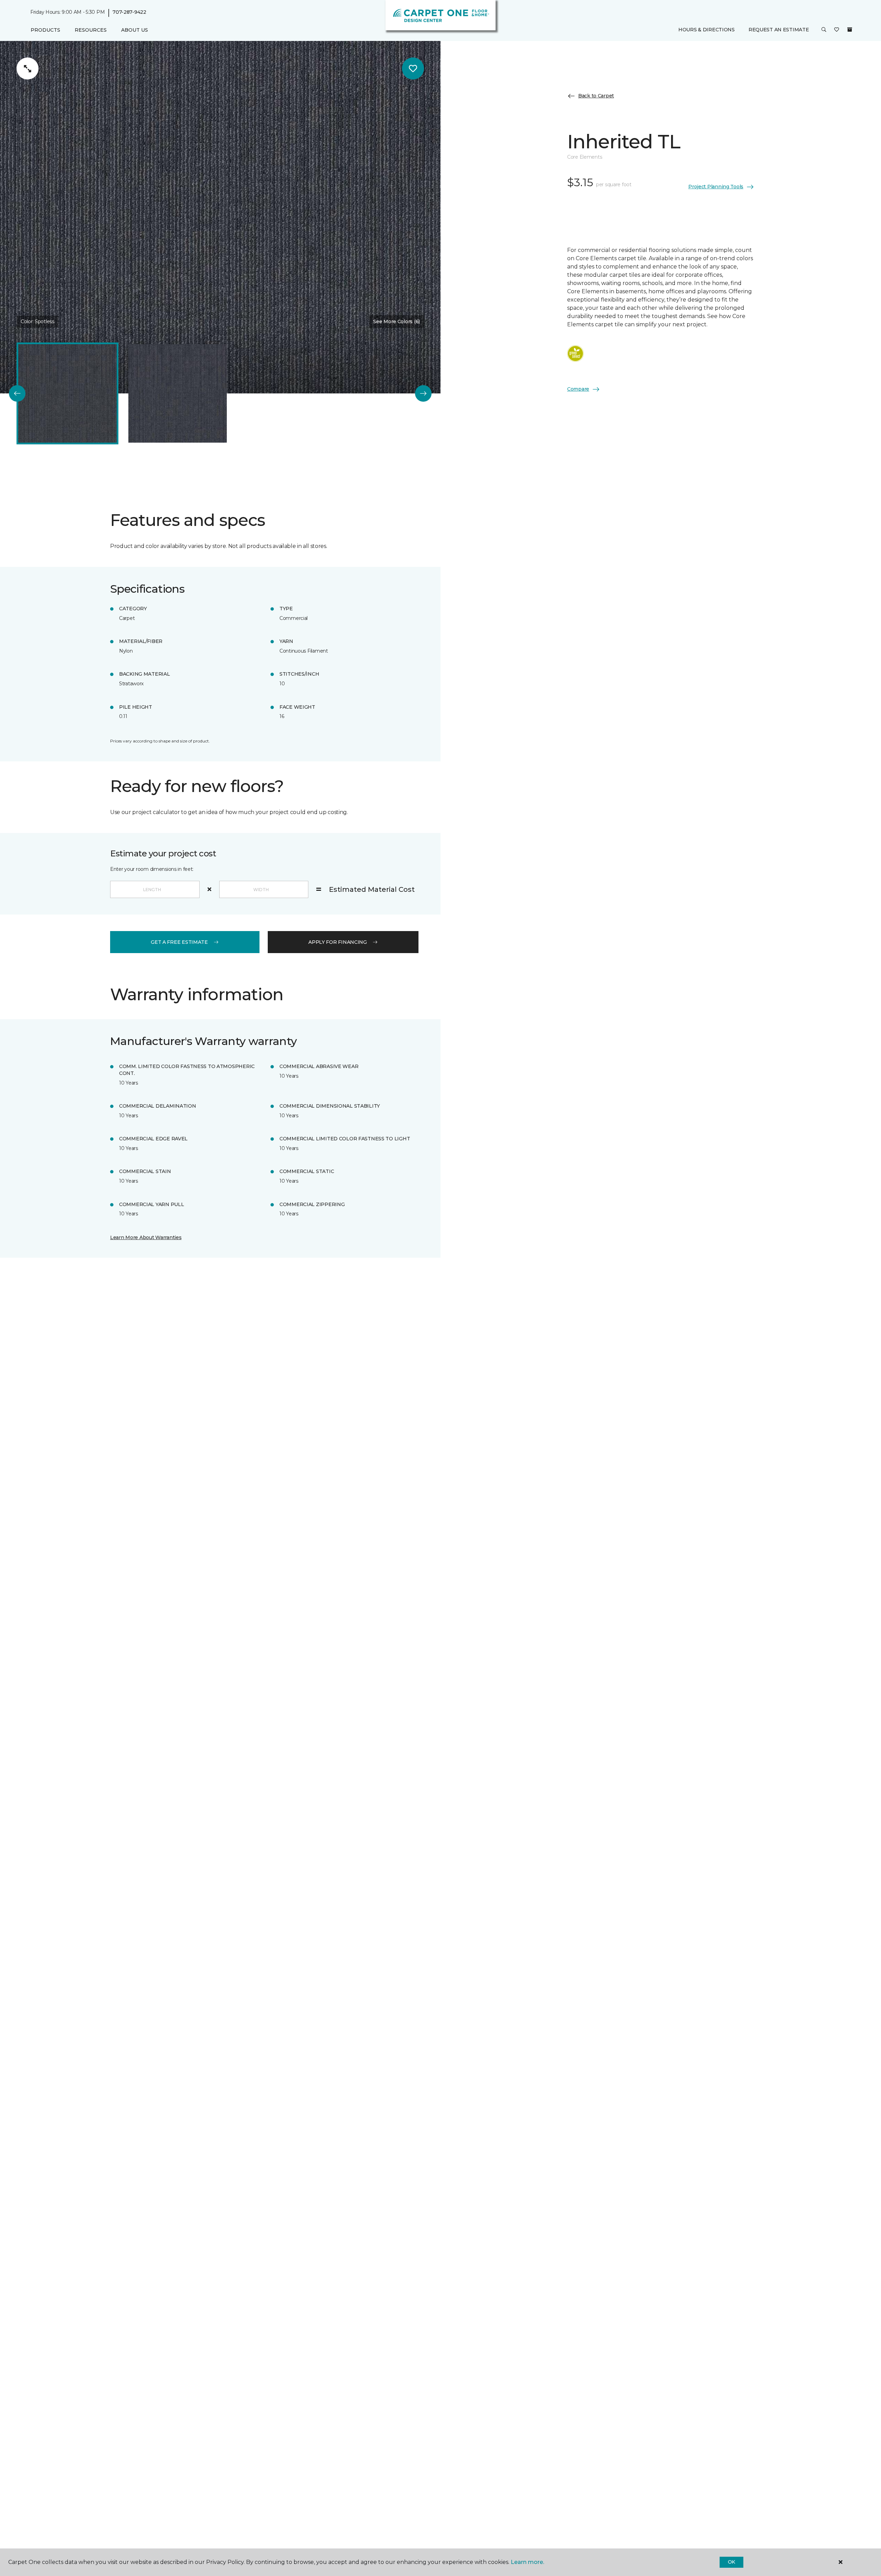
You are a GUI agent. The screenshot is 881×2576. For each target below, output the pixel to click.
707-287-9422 (129, 12)
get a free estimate (179, 942)
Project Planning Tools (716, 187)
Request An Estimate (779, 30)
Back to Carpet (596, 96)
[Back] (17, 393)
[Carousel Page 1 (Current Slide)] (67, 393)
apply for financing (338, 942)
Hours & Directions (707, 30)
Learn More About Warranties (146, 1237)
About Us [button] (135, 30)
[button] (824, 30)
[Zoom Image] (28, 68)
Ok (731, 2562)
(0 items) (850, 30)
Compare (578, 389)
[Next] (423, 393)
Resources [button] (91, 30)
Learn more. (527, 2562)
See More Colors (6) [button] (396, 321)
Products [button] (45, 30)
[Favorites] (837, 30)
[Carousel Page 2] (178, 393)
